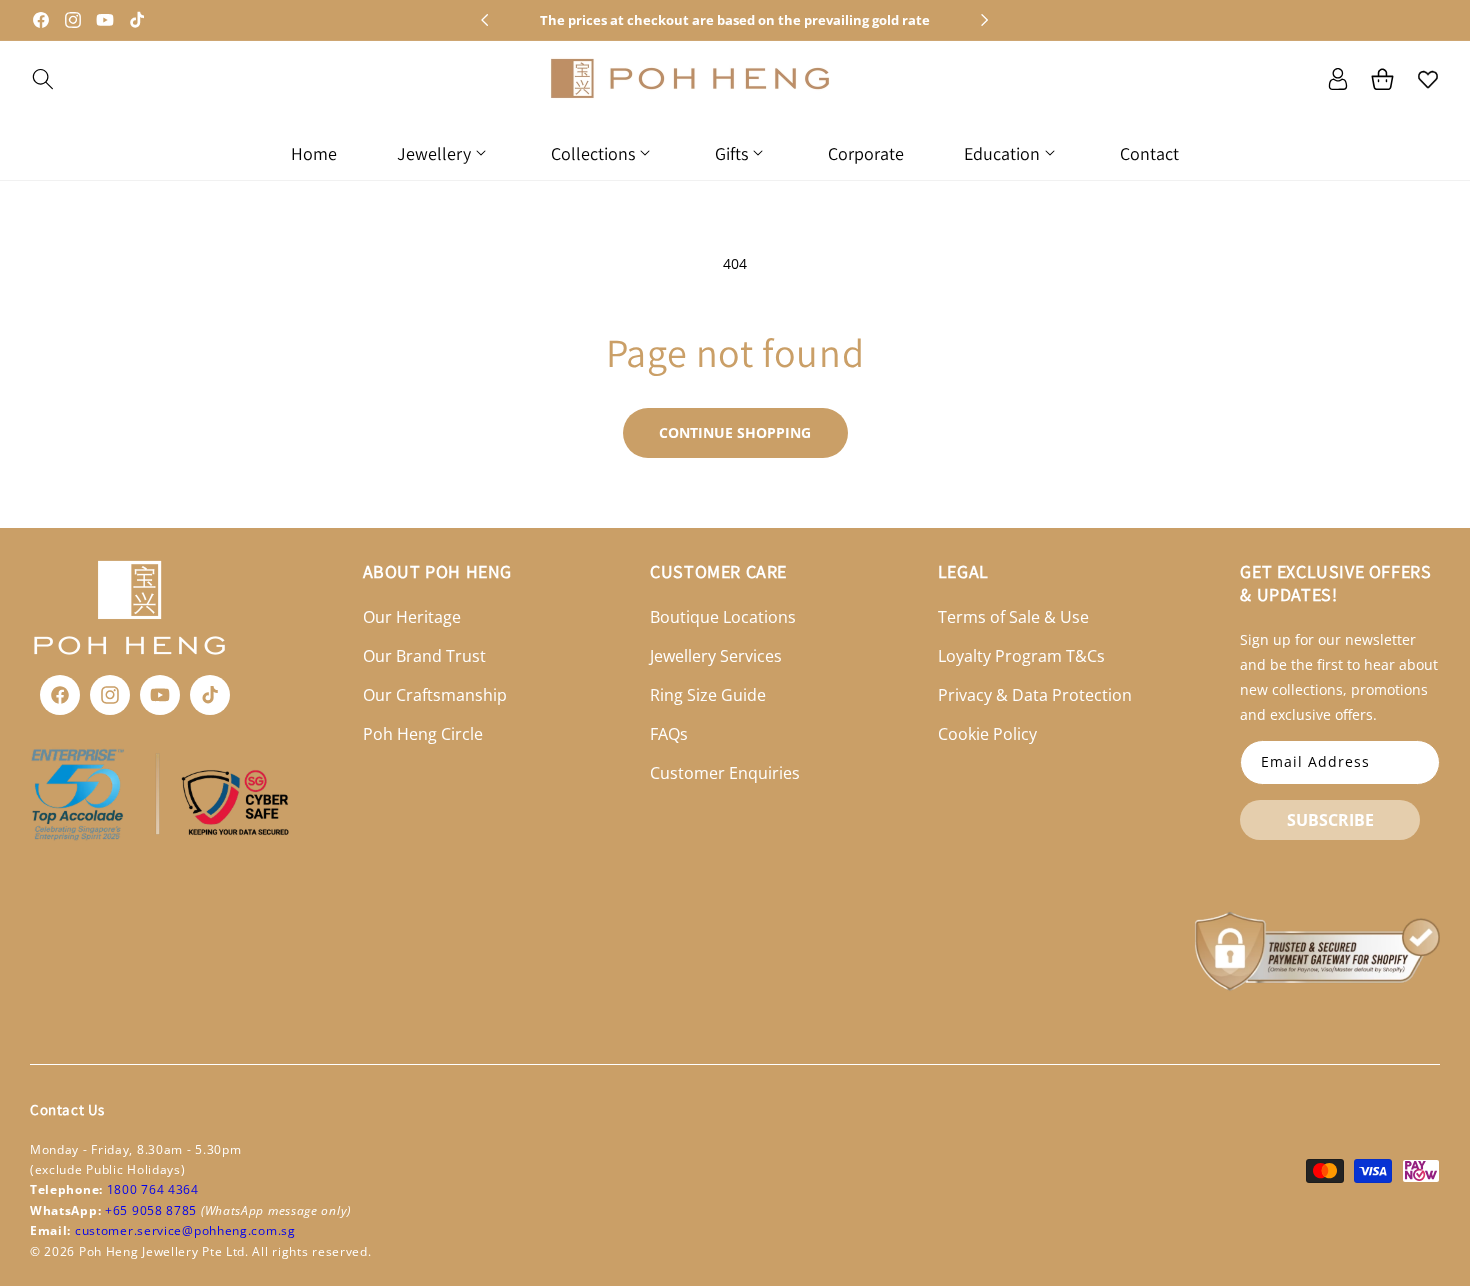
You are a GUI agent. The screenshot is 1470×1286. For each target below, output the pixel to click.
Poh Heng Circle (423, 734)
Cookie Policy (987, 734)
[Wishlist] (1427, 79)
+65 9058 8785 (153, 1210)
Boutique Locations (723, 618)
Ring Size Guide (708, 695)
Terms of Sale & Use (1013, 618)
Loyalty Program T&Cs (1021, 656)
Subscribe (1330, 820)
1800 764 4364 (153, 1189)
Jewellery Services (716, 656)
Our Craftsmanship (435, 695)
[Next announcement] (985, 20)
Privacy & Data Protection (1035, 695)
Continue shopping (735, 432)
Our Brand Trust (424, 656)
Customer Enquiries (725, 773)
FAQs (669, 734)
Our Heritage (412, 618)
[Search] (42, 79)
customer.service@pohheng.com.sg (185, 1230)
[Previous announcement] (485, 20)
